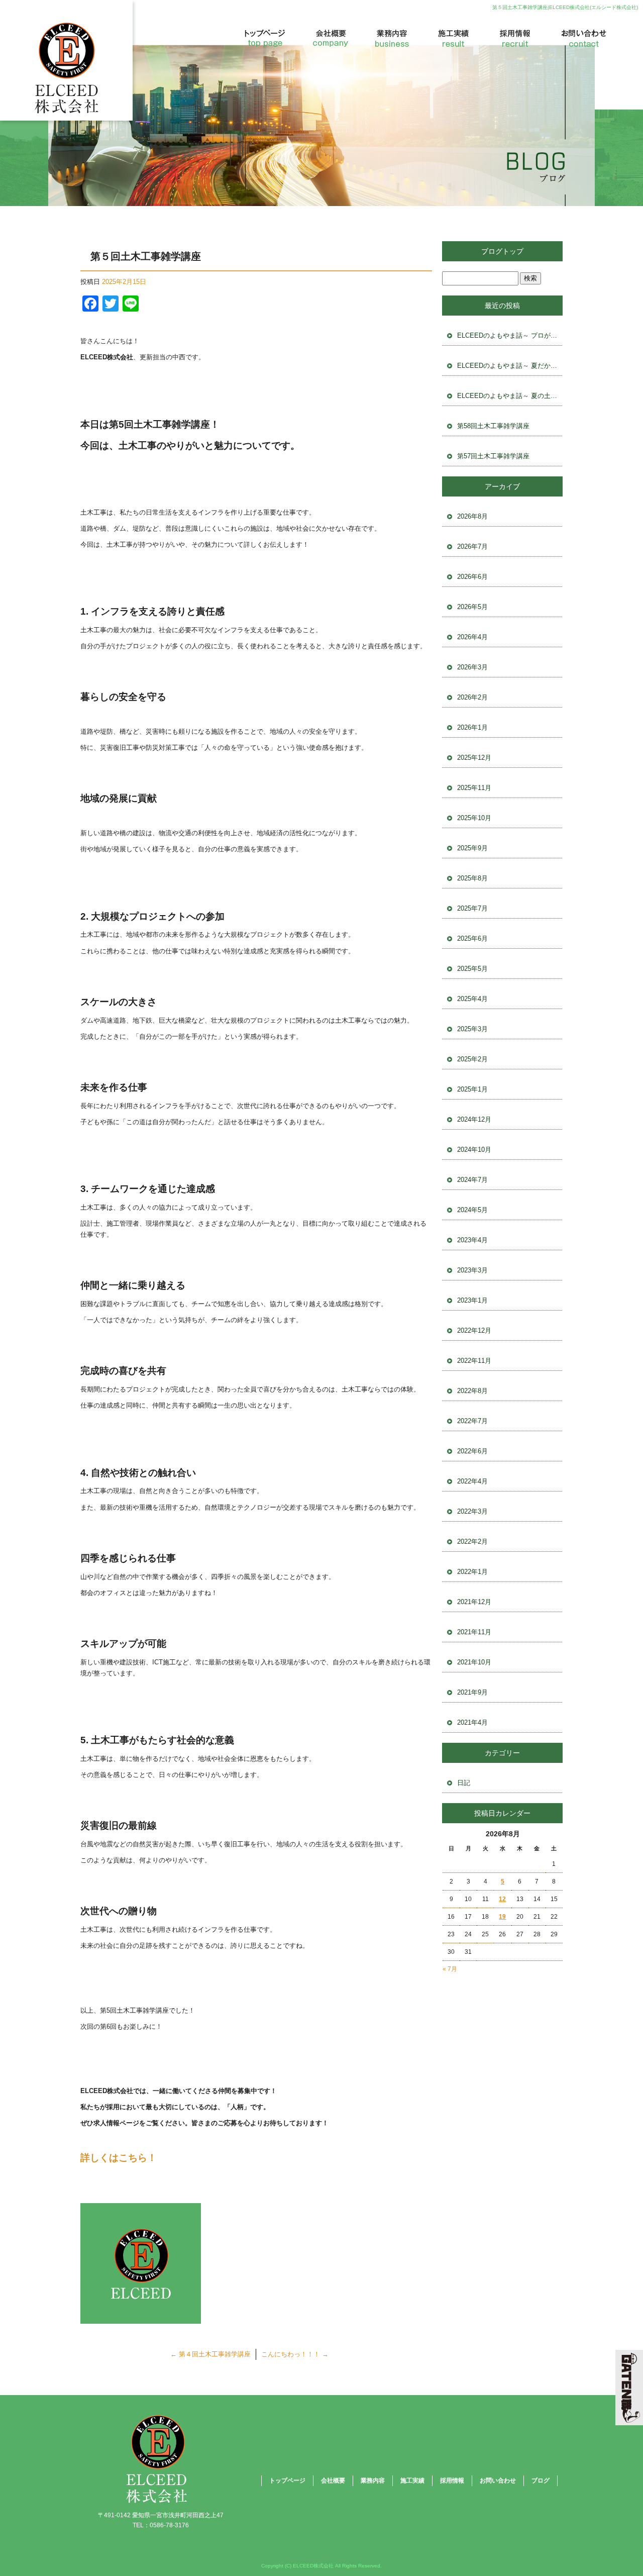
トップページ (269, 38)
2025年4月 (472, 999)
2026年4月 (472, 637)
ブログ (541, 2481)
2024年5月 (472, 1210)
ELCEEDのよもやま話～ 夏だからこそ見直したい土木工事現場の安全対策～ (510, 366)
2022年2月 (472, 1542)
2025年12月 (474, 758)
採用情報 (512, 38)
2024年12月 (474, 1119)
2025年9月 (472, 848)
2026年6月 (472, 577)
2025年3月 (472, 1029)
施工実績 (452, 38)
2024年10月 (474, 1150)
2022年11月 (474, 1361)
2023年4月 (472, 1240)
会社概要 (332, 38)
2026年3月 (472, 667)
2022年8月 (472, 1391)
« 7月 (450, 1969)
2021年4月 (472, 1722)
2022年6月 (472, 1451)
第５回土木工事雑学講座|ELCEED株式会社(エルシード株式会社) (565, 7)
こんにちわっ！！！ (295, 2354)
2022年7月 (472, 1421)
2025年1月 (472, 1089)
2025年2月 (472, 1059)
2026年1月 (472, 727)
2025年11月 (474, 788)
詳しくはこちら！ (119, 2158)
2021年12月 (474, 1602)
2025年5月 (472, 969)
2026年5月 (472, 607)
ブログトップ (502, 251)
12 (502, 1899)
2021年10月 (474, 1662)
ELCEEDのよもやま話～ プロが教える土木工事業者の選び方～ (510, 335)
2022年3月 (472, 1511)
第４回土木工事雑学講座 (210, 2354)
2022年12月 (474, 1330)
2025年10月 (474, 818)
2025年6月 (472, 938)
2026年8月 (472, 516)
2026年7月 (472, 547)
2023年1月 (472, 1300)
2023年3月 (472, 1270)
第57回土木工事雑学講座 (493, 456)
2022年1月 (472, 1572)
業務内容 (392, 38)
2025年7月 (472, 908)
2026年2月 (472, 697)
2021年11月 (474, 1632)
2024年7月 (472, 1180)
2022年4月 (472, 1481)
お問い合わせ (578, 38)
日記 (464, 1783)
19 (502, 1917)
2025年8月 (472, 878)
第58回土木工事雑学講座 (493, 426)
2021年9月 (472, 1692)
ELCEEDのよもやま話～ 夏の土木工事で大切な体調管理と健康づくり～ (510, 396)
